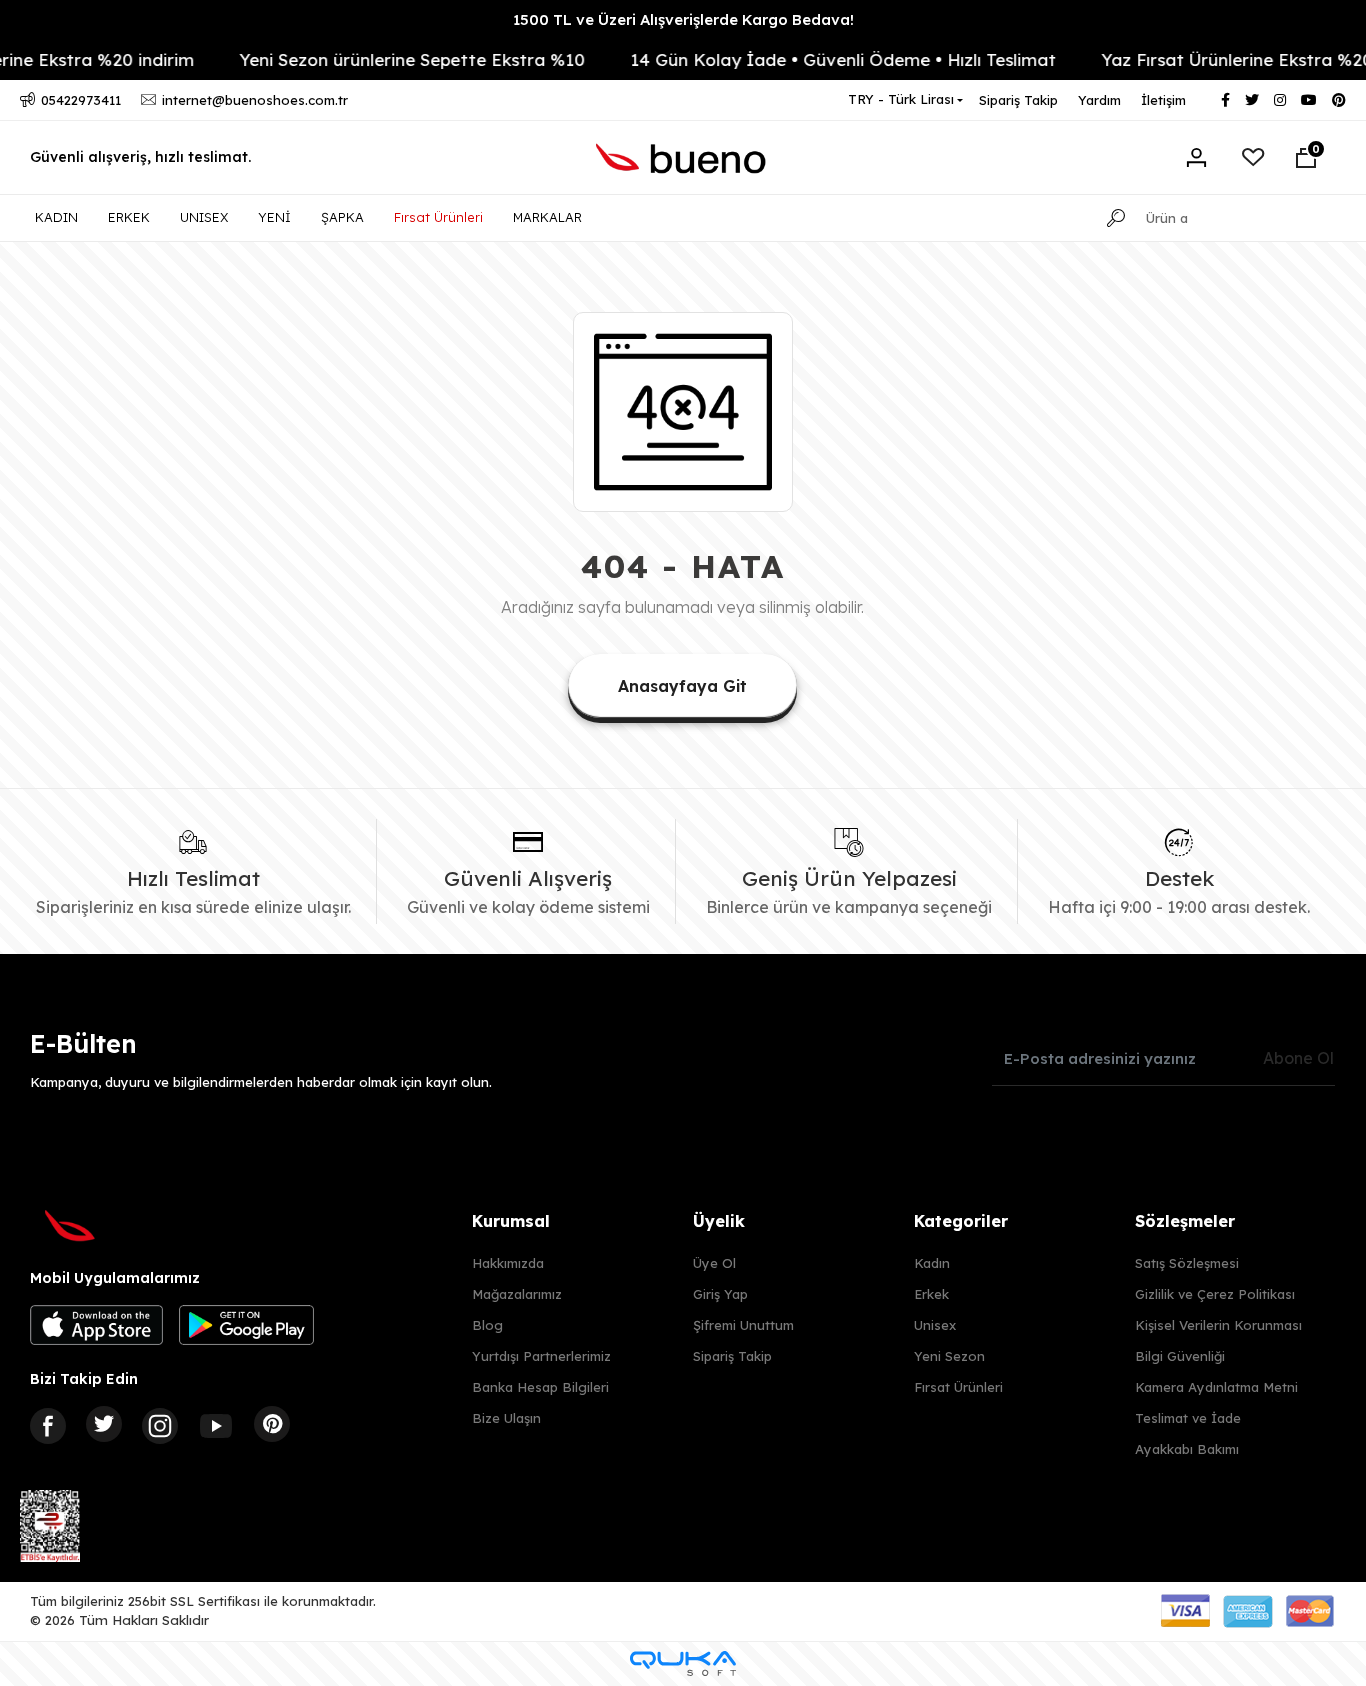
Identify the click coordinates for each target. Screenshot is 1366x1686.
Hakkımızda (508, 1263)
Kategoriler (961, 1221)
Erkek (931, 1294)
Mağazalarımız (517, 1294)
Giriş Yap (720, 1294)
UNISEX (204, 217)
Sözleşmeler (1185, 1221)
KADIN (56, 217)
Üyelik (719, 1221)
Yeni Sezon (949, 1356)
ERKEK (129, 217)
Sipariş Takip (1018, 100)
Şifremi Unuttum (743, 1325)
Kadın (932, 1263)
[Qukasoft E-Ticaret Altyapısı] (683, 1663)
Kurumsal (511, 1221)
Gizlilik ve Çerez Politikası (1215, 1294)
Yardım (1099, 100)
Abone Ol (1298, 1058)
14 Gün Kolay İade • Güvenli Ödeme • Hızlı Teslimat (821, 59)
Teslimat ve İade (1188, 1418)
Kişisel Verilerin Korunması (1218, 1325)
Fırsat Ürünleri (438, 217)
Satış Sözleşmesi (1187, 1263)
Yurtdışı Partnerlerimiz (541, 1356)
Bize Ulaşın (506, 1418)
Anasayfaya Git (682, 686)
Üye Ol (714, 1263)
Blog (487, 1325)
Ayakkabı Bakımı (1187, 1449)
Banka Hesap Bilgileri (540, 1387)
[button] (1306, 158)
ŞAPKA (342, 217)
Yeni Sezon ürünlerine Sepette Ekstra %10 (390, 59)
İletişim (1163, 100)
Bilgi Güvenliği (1180, 1356)
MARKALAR (547, 217)
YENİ (274, 217)
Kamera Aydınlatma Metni (1216, 1387)
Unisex (935, 1325)
